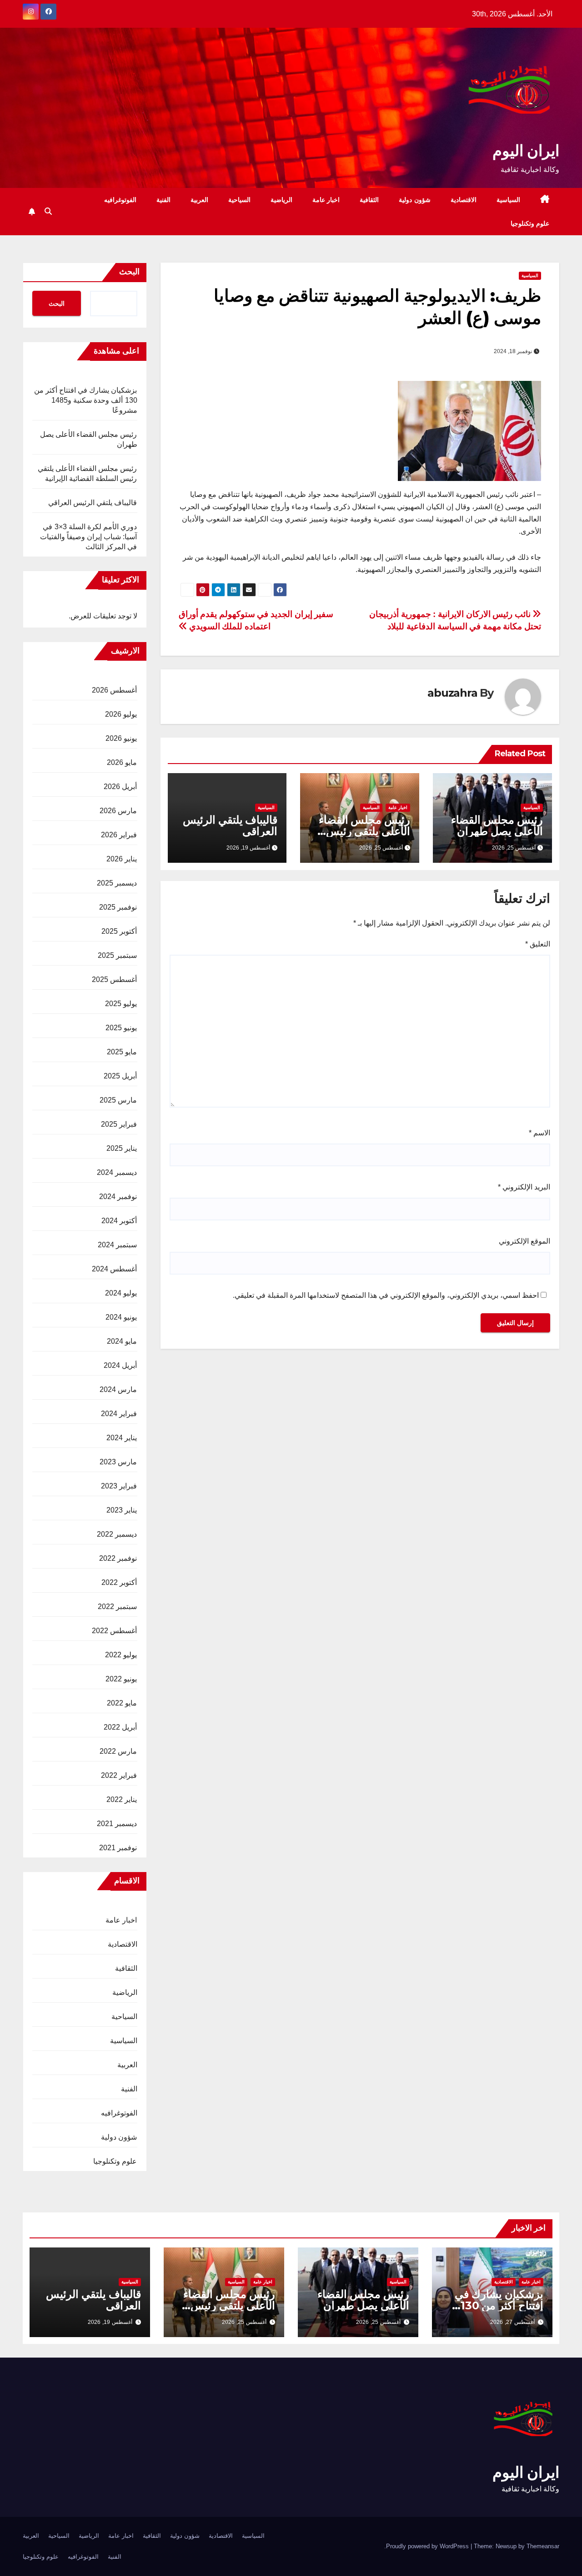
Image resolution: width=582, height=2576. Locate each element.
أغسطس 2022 (114, 1631)
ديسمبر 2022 (117, 1534)
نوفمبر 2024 (118, 1197)
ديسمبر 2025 (117, 883)
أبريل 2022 (120, 1727)
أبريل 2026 (120, 787)
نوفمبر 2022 (118, 1558)
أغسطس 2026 (114, 690)
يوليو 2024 (121, 1293)
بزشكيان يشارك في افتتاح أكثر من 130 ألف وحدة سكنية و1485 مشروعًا (86, 400)
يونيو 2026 (121, 738)
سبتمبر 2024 (117, 1245)
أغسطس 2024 (114, 1269)
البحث (129, 272)
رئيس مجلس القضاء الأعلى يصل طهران (497, 825)
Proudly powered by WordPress (428, 2546)
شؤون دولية (415, 200)
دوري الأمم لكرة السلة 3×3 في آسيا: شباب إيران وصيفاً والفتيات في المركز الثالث (89, 537)
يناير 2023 (122, 1510)
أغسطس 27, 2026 (512, 2322)
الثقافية (369, 200)
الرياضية (281, 200)
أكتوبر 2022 (119, 1582)
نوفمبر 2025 (118, 907)
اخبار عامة (326, 200)
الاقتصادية (464, 200)
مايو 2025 (122, 1052)
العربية (199, 200)
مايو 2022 (122, 1703)
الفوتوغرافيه (120, 200)
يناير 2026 (122, 859)
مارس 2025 (118, 1100)
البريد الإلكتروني (524, 1187)
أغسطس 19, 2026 (110, 2322)
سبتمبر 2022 (117, 1607)
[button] (48, 211)
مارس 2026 (118, 811)
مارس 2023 (118, 1462)
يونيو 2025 (121, 1028)
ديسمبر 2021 (117, 1824)
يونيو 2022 (121, 1679)
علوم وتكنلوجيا (530, 223)
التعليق (538, 944)
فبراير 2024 (119, 1414)
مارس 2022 (118, 1751)
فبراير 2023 (119, 1486)
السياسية (508, 200)
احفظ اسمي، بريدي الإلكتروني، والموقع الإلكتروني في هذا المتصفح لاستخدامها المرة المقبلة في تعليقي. (386, 1295)
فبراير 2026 (119, 835)
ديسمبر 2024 (117, 1172)
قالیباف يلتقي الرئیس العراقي (230, 825)
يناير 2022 (122, 1799)
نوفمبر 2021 (118, 1848)
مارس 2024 (118, 1389)
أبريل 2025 (120, 1076)
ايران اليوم (526, 151)
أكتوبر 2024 (119, 1221)
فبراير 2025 (119, 1124)
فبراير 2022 (119, 1775)
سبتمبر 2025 (117, 955)
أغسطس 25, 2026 (378, 2322)
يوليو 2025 (121, 1004)
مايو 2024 (122, 1341)
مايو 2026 (122, 762)
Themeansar (543, 2546)
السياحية (239, 200)
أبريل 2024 (120, 1365)
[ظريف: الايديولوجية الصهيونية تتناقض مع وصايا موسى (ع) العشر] (469, 430)
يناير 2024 (122, 1438)
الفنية (163, 200)
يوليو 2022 (121, 1655)
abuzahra (452, 693)
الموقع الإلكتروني (524, 1241)
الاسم (539, 1133)
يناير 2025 (122, 1148)
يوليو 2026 (121, 714)
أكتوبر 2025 (119, 931)
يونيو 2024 (121, 1317)
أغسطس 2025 (114, 979)
